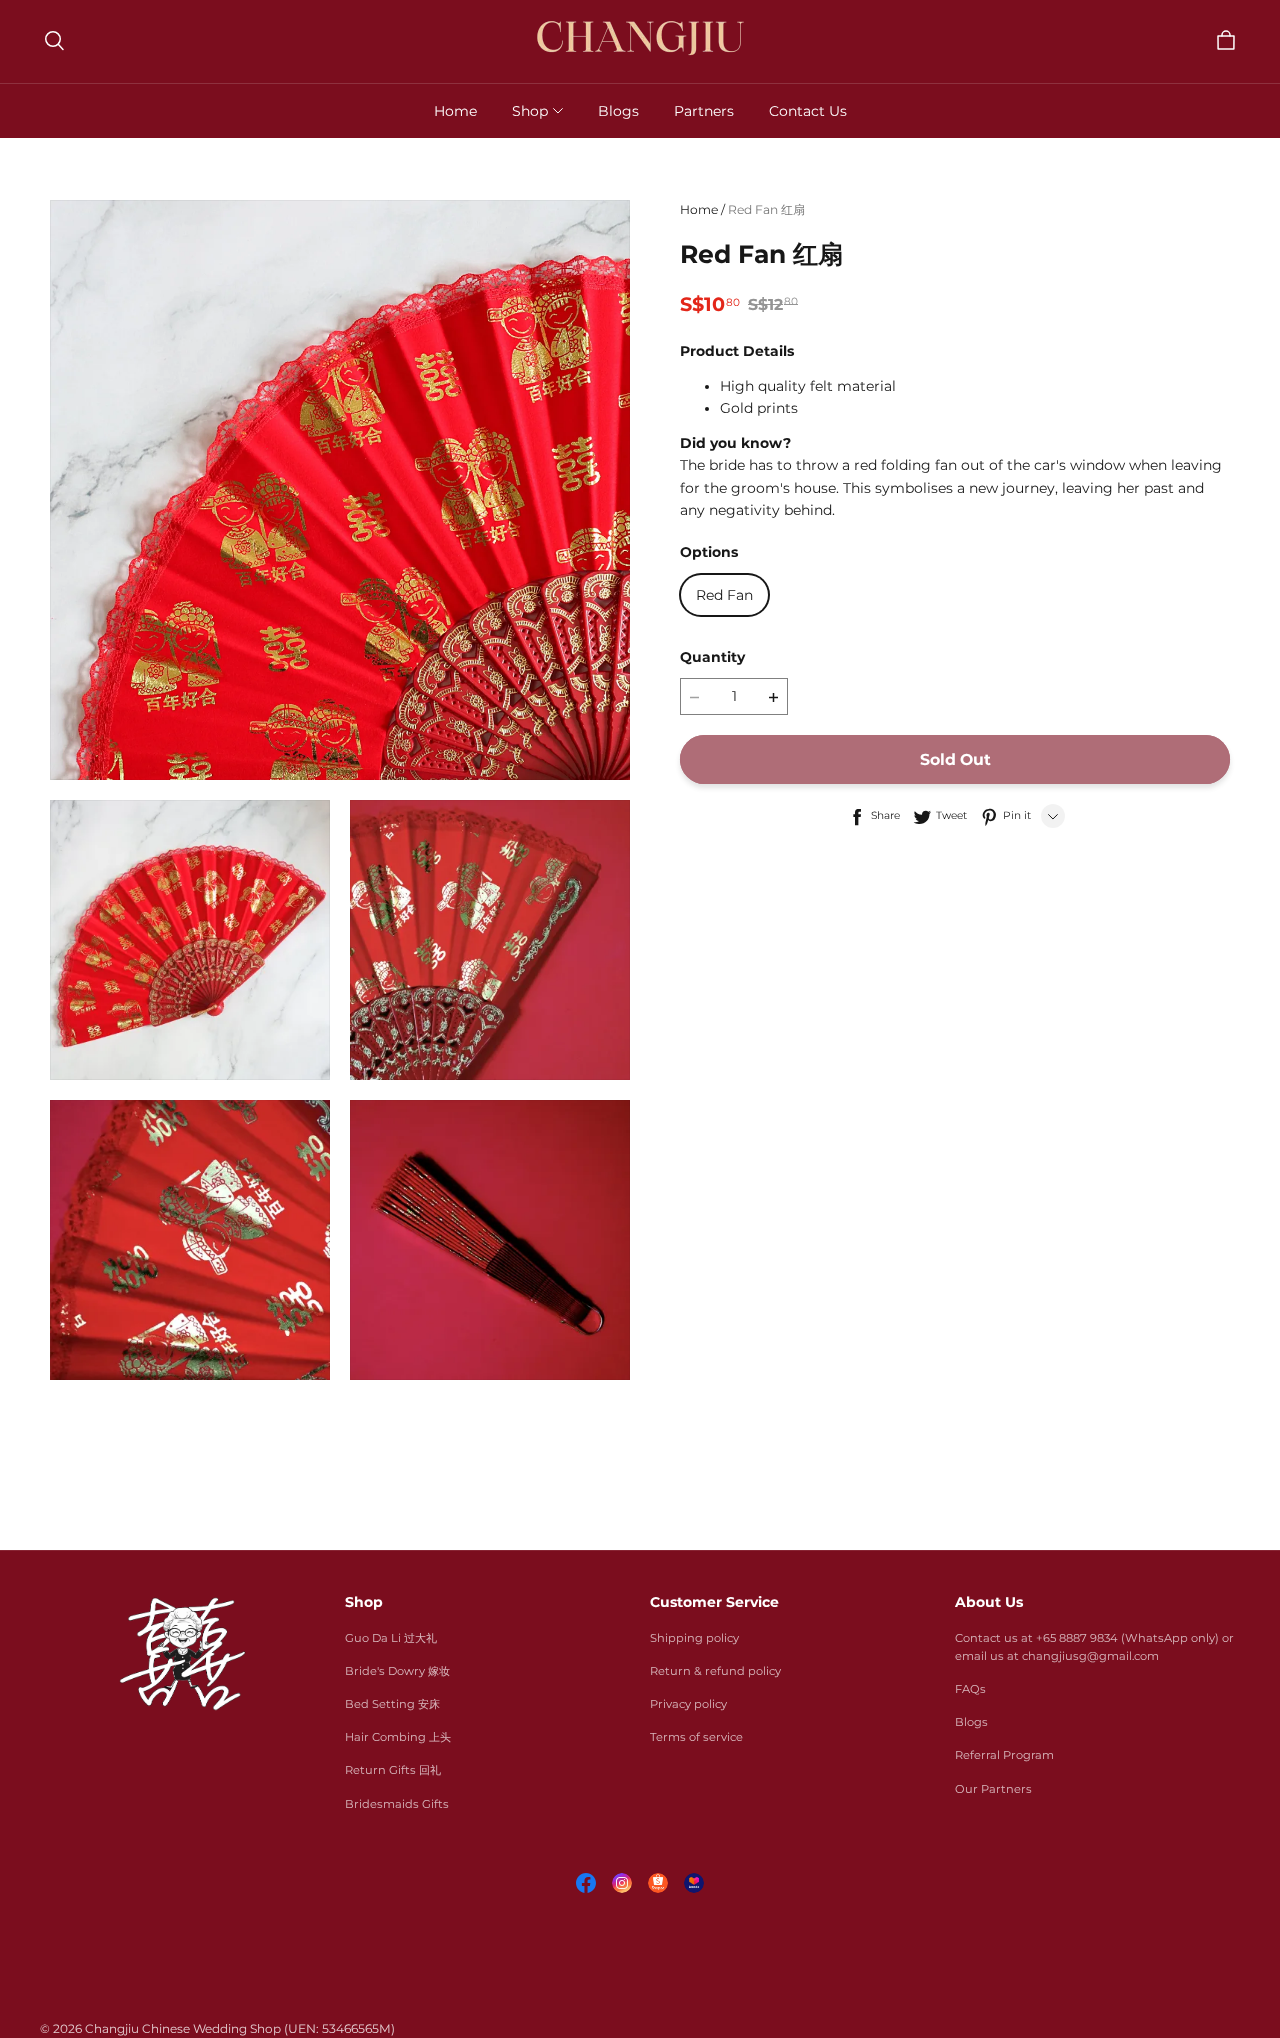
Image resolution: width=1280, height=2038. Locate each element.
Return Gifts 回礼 (393, 1770)
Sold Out (955, 760)
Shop (530, 111)
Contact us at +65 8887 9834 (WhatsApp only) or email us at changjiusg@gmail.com (1094, 1647)
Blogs (618, 111)
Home (455, 111)
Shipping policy (694, 1638)
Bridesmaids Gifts (397, 1804)
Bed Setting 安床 (392, 1704)
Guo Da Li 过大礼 (391, 1638)
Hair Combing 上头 (398, 1737)
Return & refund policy (715, 1671)
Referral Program (1004, 1755)
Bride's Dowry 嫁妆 (397, 1671)
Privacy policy (688, 1704)
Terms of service (696, 1737)
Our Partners (993, 1789)
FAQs (970, 1689)
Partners (704, 111)
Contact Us (808, 111)
